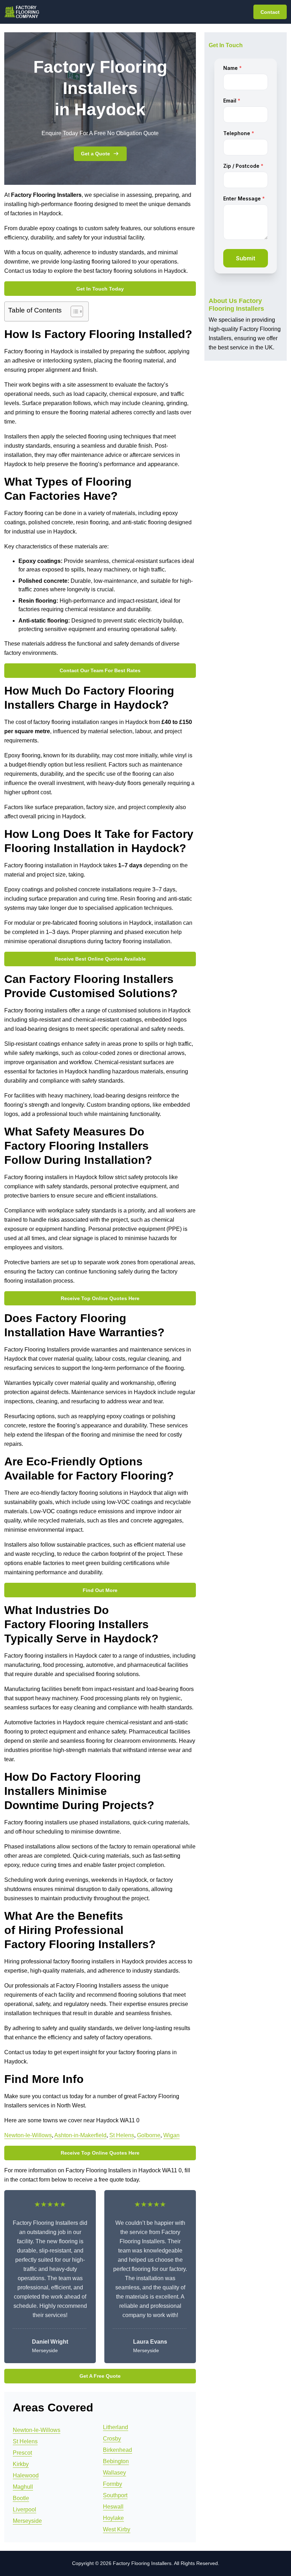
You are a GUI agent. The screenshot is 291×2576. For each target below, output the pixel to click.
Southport (115, 2495)
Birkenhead (117, 2450)
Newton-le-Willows (28, 2135)
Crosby (112, 2439)
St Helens (122, 2135)
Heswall (113, 2507)
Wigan (171, 2135)
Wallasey (114, 2473)
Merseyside (27, 2521)
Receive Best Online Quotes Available (100, 959)
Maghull (23, 2487)
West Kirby (117, 2529)
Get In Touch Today (100, 289)
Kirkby (21, 2464)
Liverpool (24, 2509)
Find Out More (100, 1590)
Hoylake (113, 2518)
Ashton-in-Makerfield (80, 2135)
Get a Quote (95, 154)
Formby (112, 2484)
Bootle (21, 2498)
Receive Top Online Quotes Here (100, 1298)
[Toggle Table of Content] (73, 311)
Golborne (149, 2135)
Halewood (26, 2475)
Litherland (116, 2427)
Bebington (116, 2461)
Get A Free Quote (100, 2376)
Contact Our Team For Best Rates (100, 670)
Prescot (22, 2453)
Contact (270, 12)
